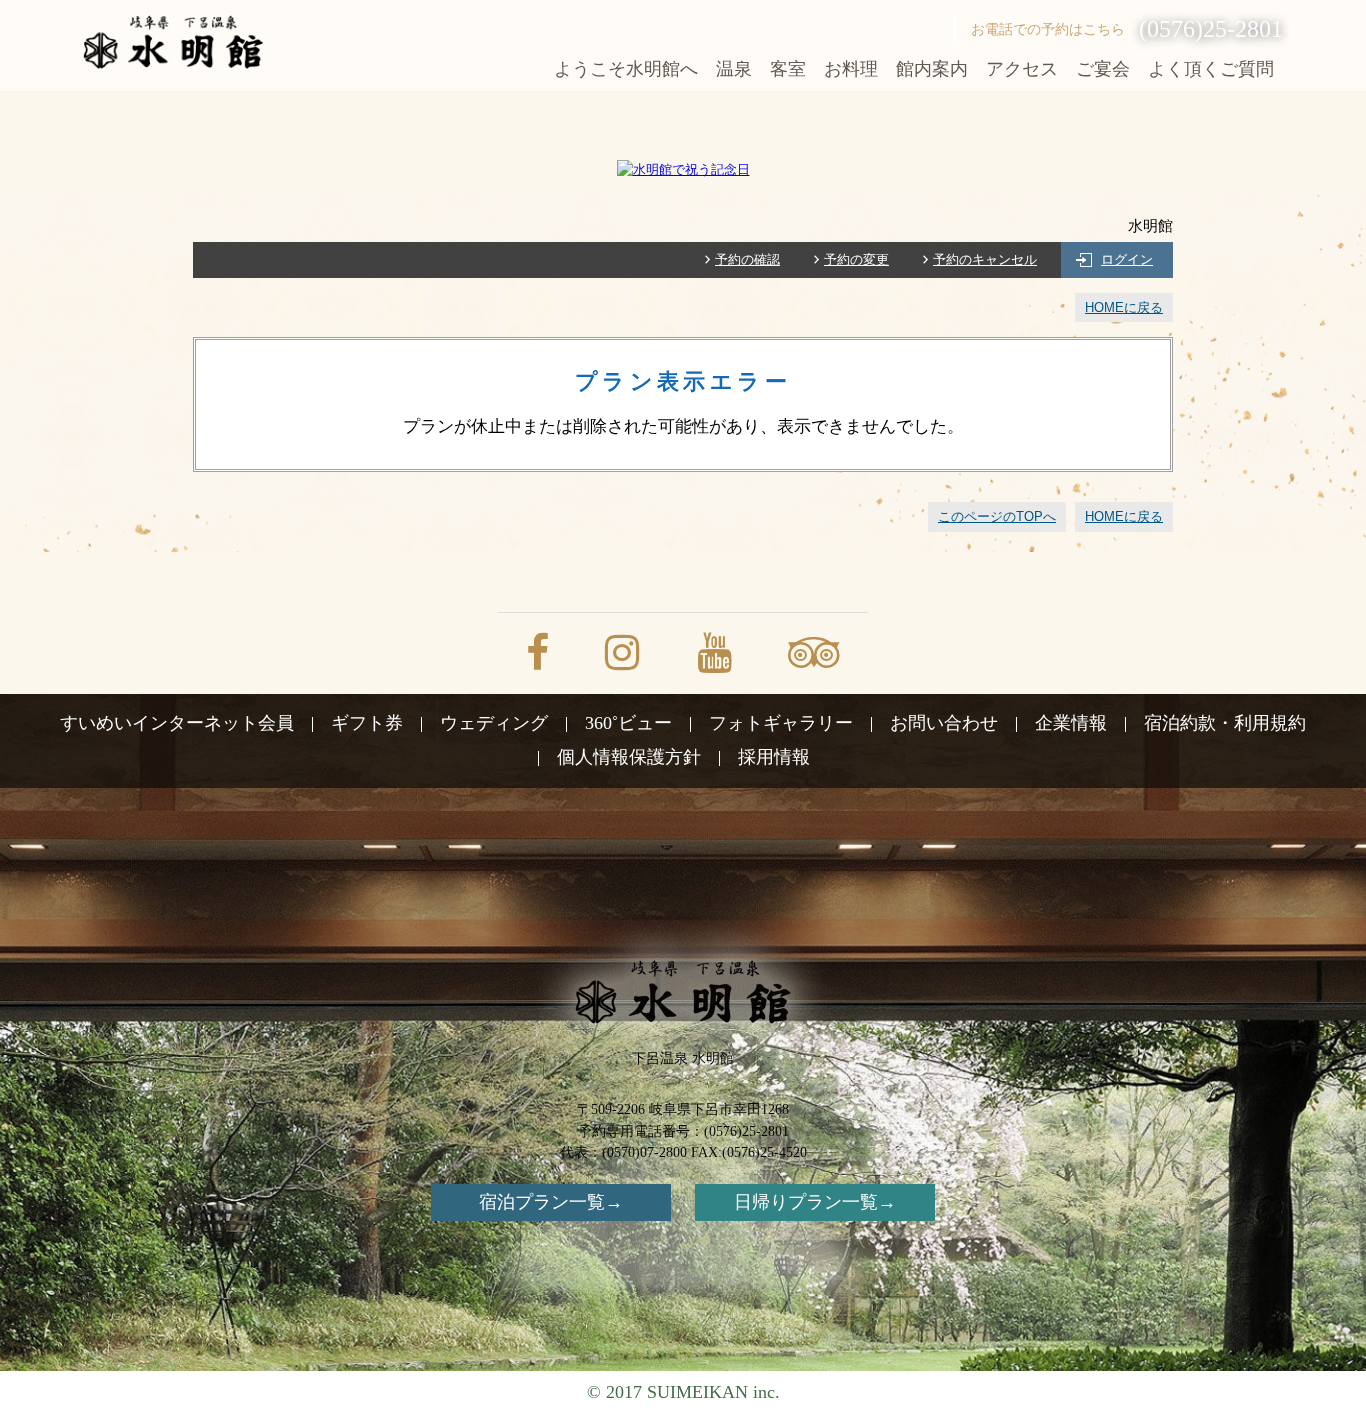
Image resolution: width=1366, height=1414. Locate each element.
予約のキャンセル (985, 259)
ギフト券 (367, 723)
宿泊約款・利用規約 (1225, 723)
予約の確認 (747, 259)
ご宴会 (1103, 69)
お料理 (851, 69)
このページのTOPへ (997, 516)
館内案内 (932, 69)
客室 (788, 69)
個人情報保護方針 (629, 757)
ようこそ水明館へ (626, 69)
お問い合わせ (944, 723)
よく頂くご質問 (1211, 69)
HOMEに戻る (1124, 307)
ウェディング (494, 723)
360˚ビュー (628, 723)
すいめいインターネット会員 (177, 723)
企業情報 (1071, 723)
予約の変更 (856, 259)
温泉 (734, 69)
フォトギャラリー (781, 723)
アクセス (1022, 69)
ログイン (1127, 259)
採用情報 (774, 757)
